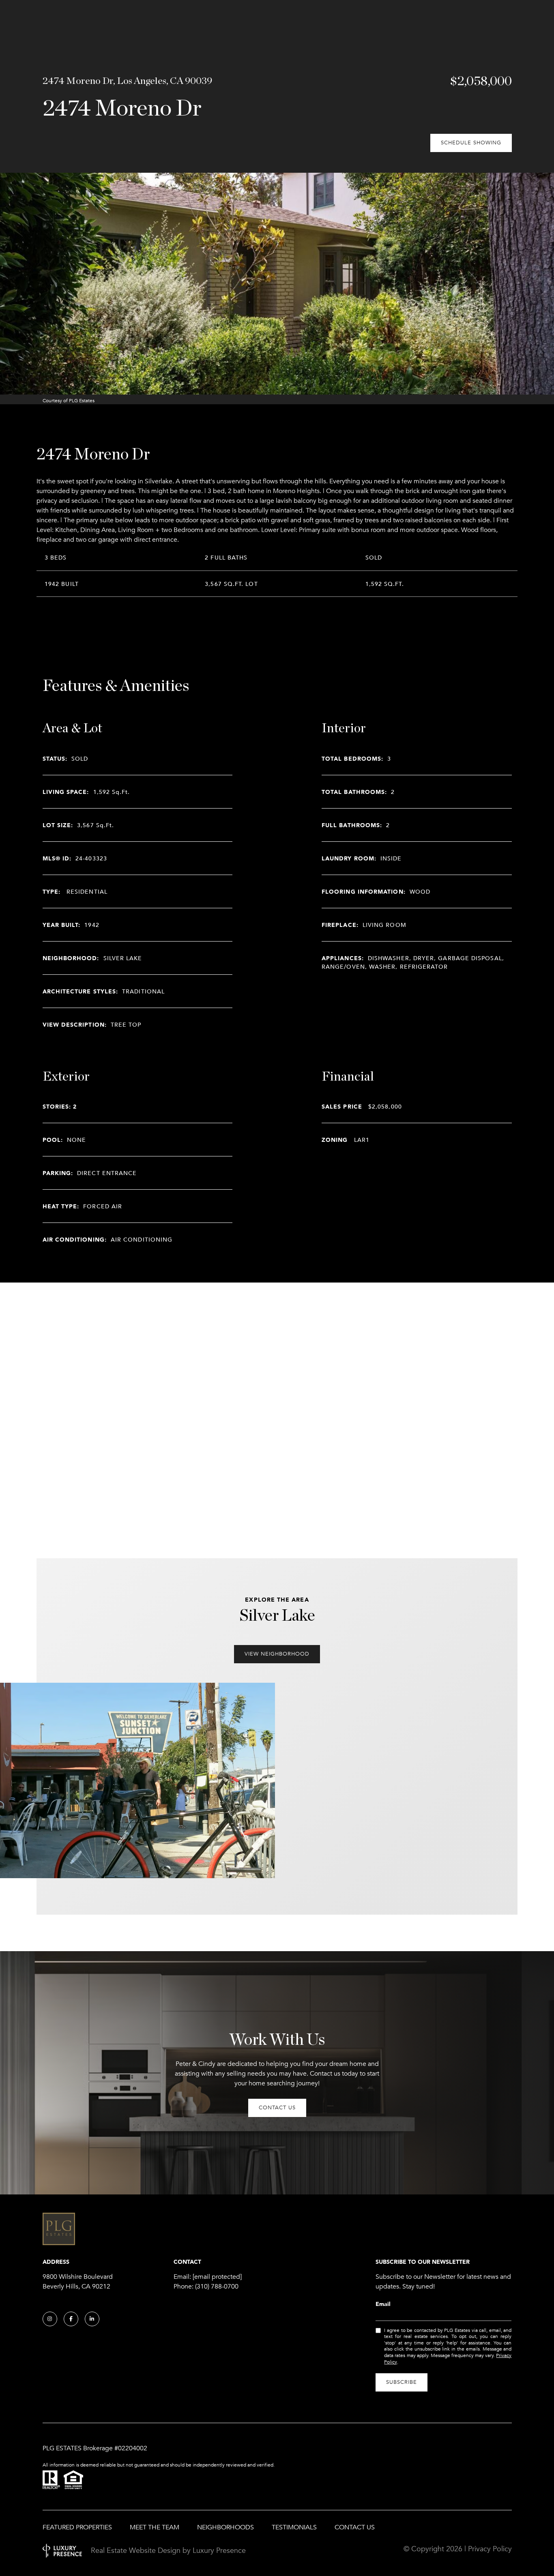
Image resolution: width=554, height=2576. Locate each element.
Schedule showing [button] (471, 143)
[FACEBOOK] (71, 2319)
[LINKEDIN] (92, 2319)
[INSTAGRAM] (50, 2319)
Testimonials (294, 2527)
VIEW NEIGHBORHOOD (277, 1654)
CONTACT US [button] (277, 2108)
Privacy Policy (490, 2549)
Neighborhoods (225, 2527)
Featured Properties (77, 2527)
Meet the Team (155, 2527)
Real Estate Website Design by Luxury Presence (168, 2550)
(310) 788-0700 (217, 2286)
